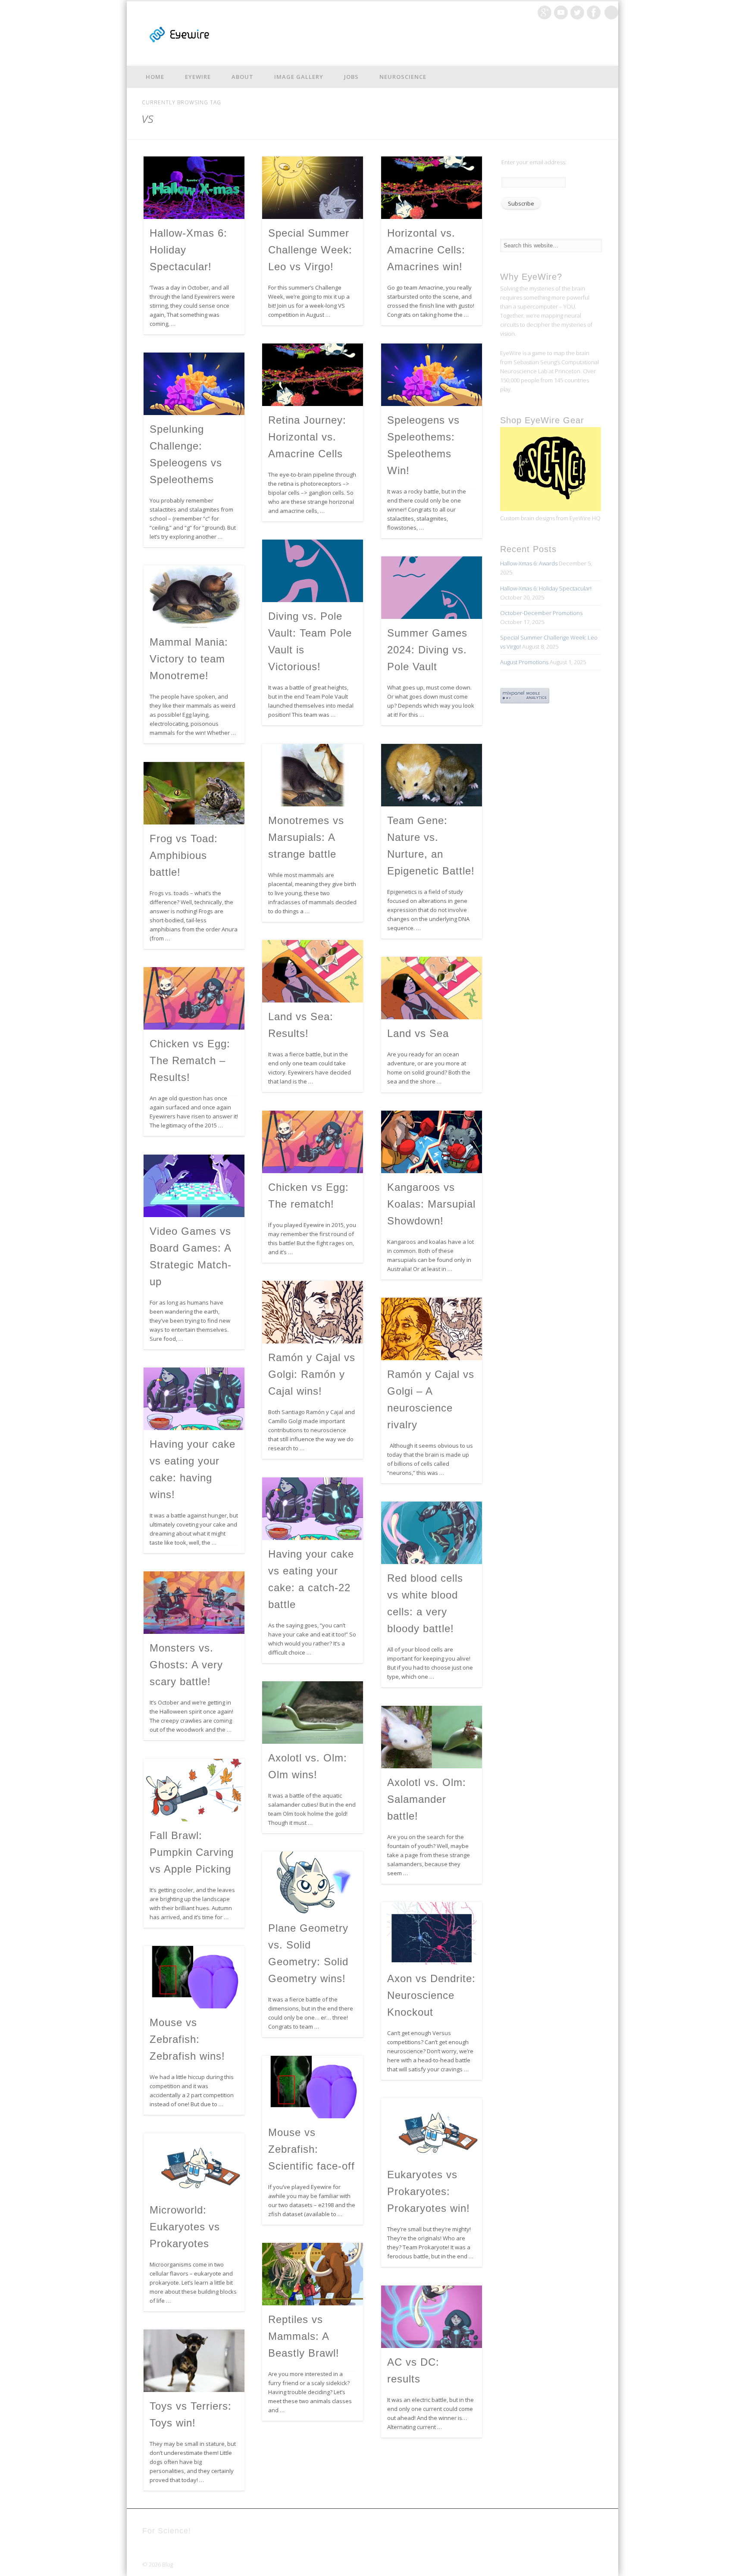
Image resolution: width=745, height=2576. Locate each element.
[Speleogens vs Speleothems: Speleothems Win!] (432, 375)
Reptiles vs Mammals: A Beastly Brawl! (304, 2336)
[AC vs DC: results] (432, 2317)
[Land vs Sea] (432, 988)
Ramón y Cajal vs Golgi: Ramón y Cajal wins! (312, 1374)
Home (155, 77)
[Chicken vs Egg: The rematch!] (313, 1142)
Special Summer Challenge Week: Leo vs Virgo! (310, 250)
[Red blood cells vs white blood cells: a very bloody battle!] (432, 1533)
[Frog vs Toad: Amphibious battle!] (194, 793)
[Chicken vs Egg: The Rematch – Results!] (194, 998)
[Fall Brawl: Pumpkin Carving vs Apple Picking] (194, 1790)
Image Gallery (299, 77)
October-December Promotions (541, 613)
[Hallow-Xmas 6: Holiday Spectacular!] (194, 188)
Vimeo (561, 12)
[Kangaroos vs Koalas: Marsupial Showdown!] (432, 1142)
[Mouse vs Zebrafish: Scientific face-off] (313, 2087)
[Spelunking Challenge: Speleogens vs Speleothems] (194, 384)
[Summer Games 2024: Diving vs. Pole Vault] (432, 588)
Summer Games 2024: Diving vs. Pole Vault (427, 650)
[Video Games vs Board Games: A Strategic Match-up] (194, 1186)
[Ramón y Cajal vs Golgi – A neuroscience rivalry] (432, 1329)
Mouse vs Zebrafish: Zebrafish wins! (187, 2039)
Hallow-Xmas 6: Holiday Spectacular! (546, 588)
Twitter (577, 12)
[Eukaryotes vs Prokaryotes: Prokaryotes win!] (432, 2129)
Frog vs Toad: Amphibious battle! (184, 855)
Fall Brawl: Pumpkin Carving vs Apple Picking (192, 1852)
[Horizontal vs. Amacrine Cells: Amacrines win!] (432, 188)
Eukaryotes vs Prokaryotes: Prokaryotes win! (429, 2191)
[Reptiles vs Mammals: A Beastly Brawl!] (313, 2274)
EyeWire (198, 77)
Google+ (545, 12)
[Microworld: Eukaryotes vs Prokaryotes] (194, 2165)
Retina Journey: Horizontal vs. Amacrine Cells (307, 437)
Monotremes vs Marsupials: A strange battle (306, 837)
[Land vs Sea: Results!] (313, 971)
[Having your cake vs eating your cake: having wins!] (194, 1399)
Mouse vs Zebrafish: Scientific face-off (311, 2149)
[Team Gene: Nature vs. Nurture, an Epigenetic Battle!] (432, 775)
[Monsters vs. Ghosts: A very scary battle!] (194, 1603)
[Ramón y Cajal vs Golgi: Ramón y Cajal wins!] (313, 1312)
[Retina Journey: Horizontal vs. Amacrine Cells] (313, 375)
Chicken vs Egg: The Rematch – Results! (190, 1060)
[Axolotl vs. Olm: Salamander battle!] (432, 1737)
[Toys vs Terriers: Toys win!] (194, 2361)
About (243, 77)
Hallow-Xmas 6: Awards (529, 563)
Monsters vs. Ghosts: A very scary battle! (186, 1665)
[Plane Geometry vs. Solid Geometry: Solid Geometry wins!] (313, 1883)
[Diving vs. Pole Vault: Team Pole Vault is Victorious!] (313, 571)
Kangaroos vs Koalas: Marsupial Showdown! (431, 1204)
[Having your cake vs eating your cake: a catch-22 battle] (313, 1509)
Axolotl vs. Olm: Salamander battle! (427, 1799)
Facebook (594, 12)
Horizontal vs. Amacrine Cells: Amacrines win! (426, 250)
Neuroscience (403, 77)
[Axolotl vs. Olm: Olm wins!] (313, 1713)
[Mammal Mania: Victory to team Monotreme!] (194, 597)
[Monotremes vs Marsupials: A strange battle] (313, 775)
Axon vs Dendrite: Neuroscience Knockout (431, 1995)
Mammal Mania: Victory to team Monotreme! (189, 659)
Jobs (351, 77)
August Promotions (524, 662)
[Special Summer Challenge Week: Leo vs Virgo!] (313, 188)
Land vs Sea (418, 1033)
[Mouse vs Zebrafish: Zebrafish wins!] (194, 1977)
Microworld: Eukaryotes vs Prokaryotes (185, 2227)
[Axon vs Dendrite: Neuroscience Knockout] (432, 1933)
